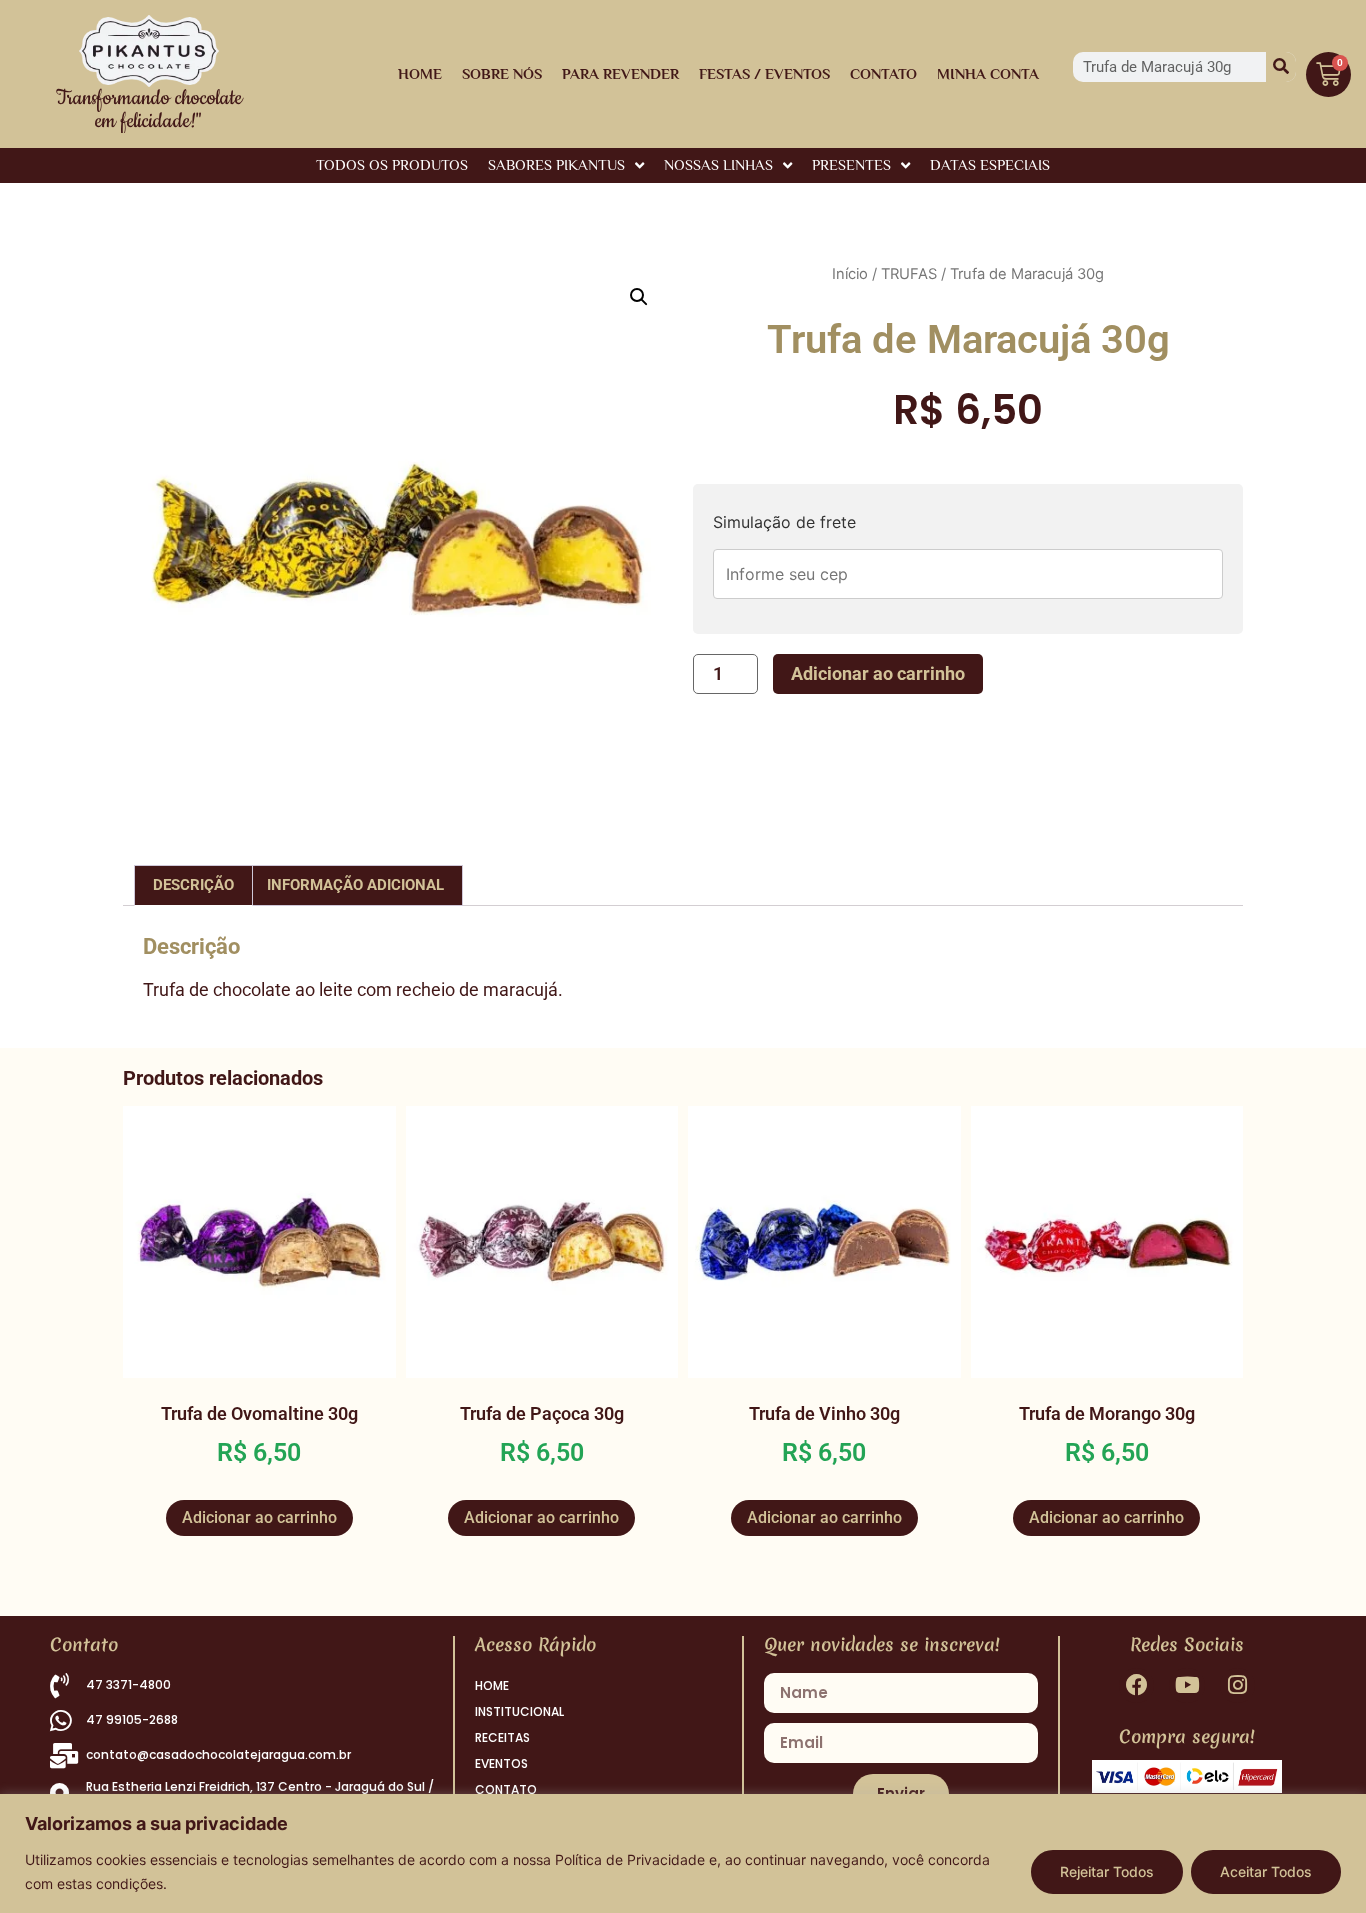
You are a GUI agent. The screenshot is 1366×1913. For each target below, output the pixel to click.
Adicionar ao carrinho (878, 673)
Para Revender (620, 73)
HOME (420, 73)
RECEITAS (502, 1737)
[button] (639, 297)
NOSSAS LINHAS (718, 164)
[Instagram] (1237, 1685)
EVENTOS (501, 1763)
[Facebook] (1136, 1685)
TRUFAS (909, 274)
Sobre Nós (502, 73)
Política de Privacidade (630, 1859)
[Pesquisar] (1281, 67)
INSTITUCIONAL (519, 1711)
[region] (683, 1853)
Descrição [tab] (193, 885)
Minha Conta (988, 73)
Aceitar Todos (1266, 1871)
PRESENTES (851, 164)
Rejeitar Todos (1107, 1871)
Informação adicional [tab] (355, 885)
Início (850, 274)
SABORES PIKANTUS (556, 164)
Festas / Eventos (764, 73)
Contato (883, 73)
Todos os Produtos (392, 164)
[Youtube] (1186, 1685)
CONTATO (506, 1789)
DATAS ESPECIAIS (990, 164)
